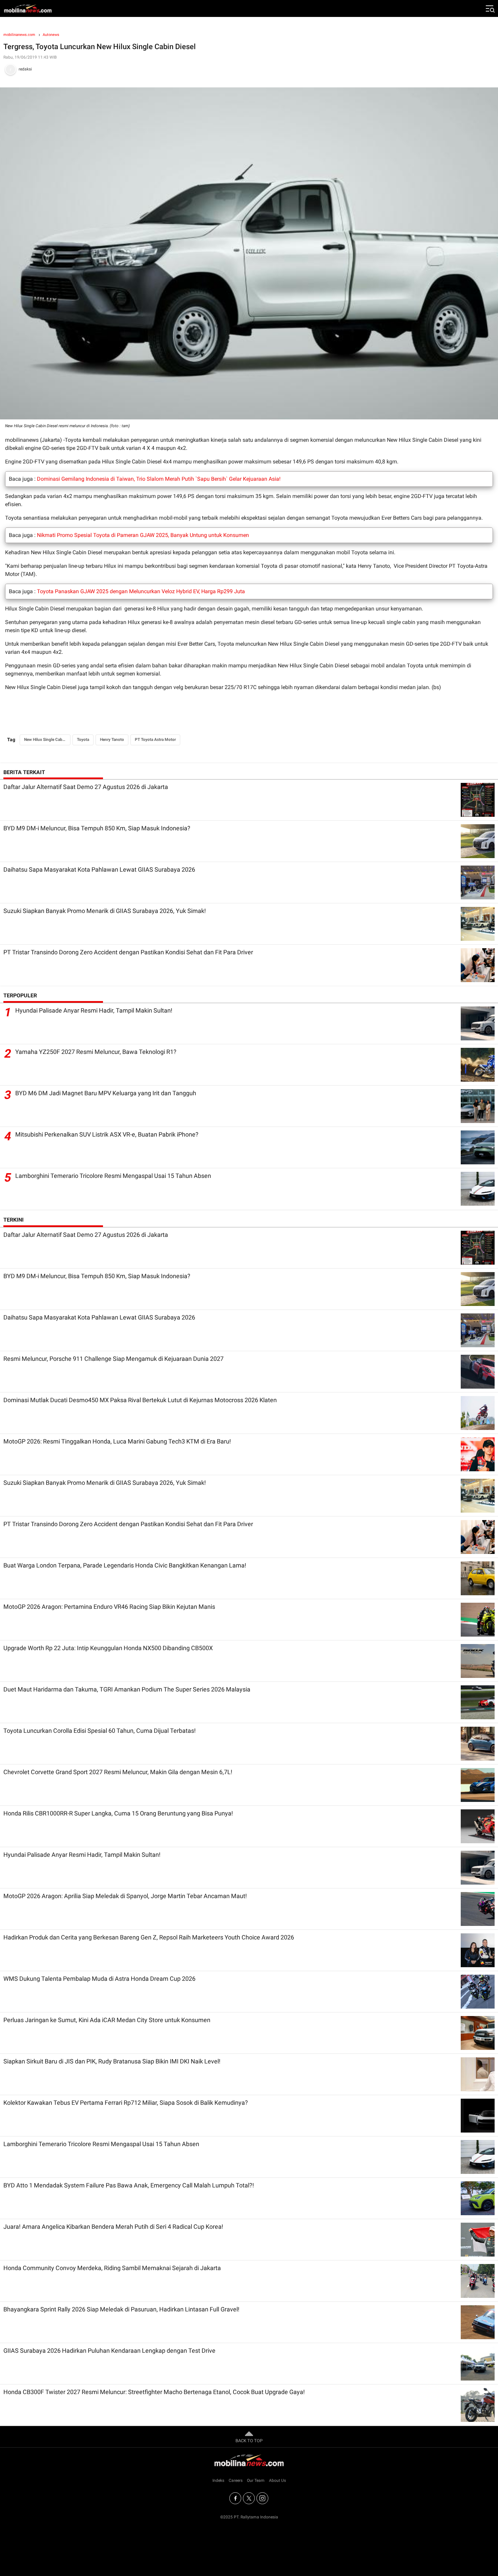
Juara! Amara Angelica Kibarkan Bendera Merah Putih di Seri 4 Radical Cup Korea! (113, 2227)
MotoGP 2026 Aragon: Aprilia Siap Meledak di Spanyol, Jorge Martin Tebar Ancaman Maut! (125, 1896)
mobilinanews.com (19, 35)
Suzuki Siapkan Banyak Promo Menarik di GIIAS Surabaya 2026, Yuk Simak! (105, 911)
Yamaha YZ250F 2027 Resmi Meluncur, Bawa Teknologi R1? (96, 1052)
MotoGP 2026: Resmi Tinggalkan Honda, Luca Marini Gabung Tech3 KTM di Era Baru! (117, 1441)
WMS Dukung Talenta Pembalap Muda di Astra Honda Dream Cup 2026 (99, 1979)
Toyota (83, 740)
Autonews (51, 35)
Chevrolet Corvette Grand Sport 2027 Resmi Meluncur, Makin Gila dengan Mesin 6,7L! (118, 1772)
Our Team (256, 2480)
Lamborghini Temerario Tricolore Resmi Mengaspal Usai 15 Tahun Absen (113, 1176)
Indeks (218, 2480)
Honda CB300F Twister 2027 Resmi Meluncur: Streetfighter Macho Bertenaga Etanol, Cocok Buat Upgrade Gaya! (154, 2392)
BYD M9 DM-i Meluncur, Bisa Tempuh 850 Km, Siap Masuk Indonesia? (97, 828)
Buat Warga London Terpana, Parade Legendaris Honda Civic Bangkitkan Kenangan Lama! (125, 1565)
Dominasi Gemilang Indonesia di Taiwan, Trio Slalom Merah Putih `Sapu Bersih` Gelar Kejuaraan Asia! (159, 479)
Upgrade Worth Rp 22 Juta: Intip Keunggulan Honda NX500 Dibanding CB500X (108, 1648)
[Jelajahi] (490, 8)
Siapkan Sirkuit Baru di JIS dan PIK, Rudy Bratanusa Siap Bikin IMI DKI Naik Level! (112, 2061)
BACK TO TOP (249, 2441)
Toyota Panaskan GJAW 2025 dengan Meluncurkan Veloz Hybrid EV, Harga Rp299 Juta (141, 591)
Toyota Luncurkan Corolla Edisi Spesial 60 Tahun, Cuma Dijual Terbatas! (100, 1731)
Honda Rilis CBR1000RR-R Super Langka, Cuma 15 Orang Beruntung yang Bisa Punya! (118, 1813)
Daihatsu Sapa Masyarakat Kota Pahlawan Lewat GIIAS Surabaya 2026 (99, 869)
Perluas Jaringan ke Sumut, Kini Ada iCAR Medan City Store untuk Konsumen (107, 2020)
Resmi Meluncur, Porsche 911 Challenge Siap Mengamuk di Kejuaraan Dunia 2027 (113, 1359)
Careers (236, 2480)
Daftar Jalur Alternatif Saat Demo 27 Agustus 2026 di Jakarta (86, 787)
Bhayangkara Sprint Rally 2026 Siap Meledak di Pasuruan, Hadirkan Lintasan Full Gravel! (121, 2309)
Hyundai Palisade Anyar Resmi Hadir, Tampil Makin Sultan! (94, 1010)
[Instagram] (262, 2498)
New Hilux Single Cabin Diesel (47, 740)
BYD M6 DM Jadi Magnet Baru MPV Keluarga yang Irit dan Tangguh (106, 1093)
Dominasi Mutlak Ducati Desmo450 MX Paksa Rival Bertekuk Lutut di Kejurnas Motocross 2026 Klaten (140, 1400)
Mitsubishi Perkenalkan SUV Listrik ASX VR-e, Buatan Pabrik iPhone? (107, 1134)
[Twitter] (249, 2498)
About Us (277, 2480)
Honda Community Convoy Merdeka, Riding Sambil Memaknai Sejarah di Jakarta (112, 2268)
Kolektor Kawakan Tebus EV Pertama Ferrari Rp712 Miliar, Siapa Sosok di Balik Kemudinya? (126, 2103)
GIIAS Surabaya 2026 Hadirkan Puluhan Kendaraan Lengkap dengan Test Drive (109, 2351)
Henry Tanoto (112, 740)
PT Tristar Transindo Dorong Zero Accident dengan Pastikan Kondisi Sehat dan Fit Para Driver (128, 952)
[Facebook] (235, 2498)
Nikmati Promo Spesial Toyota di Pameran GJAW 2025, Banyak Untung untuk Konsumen (143, 535)
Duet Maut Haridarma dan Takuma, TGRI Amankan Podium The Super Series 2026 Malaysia (127, 1689)
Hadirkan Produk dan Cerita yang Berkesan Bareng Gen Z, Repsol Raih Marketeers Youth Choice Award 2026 (149, 1937)
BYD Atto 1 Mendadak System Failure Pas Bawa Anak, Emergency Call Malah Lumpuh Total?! (129, 2185)
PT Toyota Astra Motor (155, 740)
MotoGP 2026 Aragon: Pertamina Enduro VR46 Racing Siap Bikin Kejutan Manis (109, 1607)
